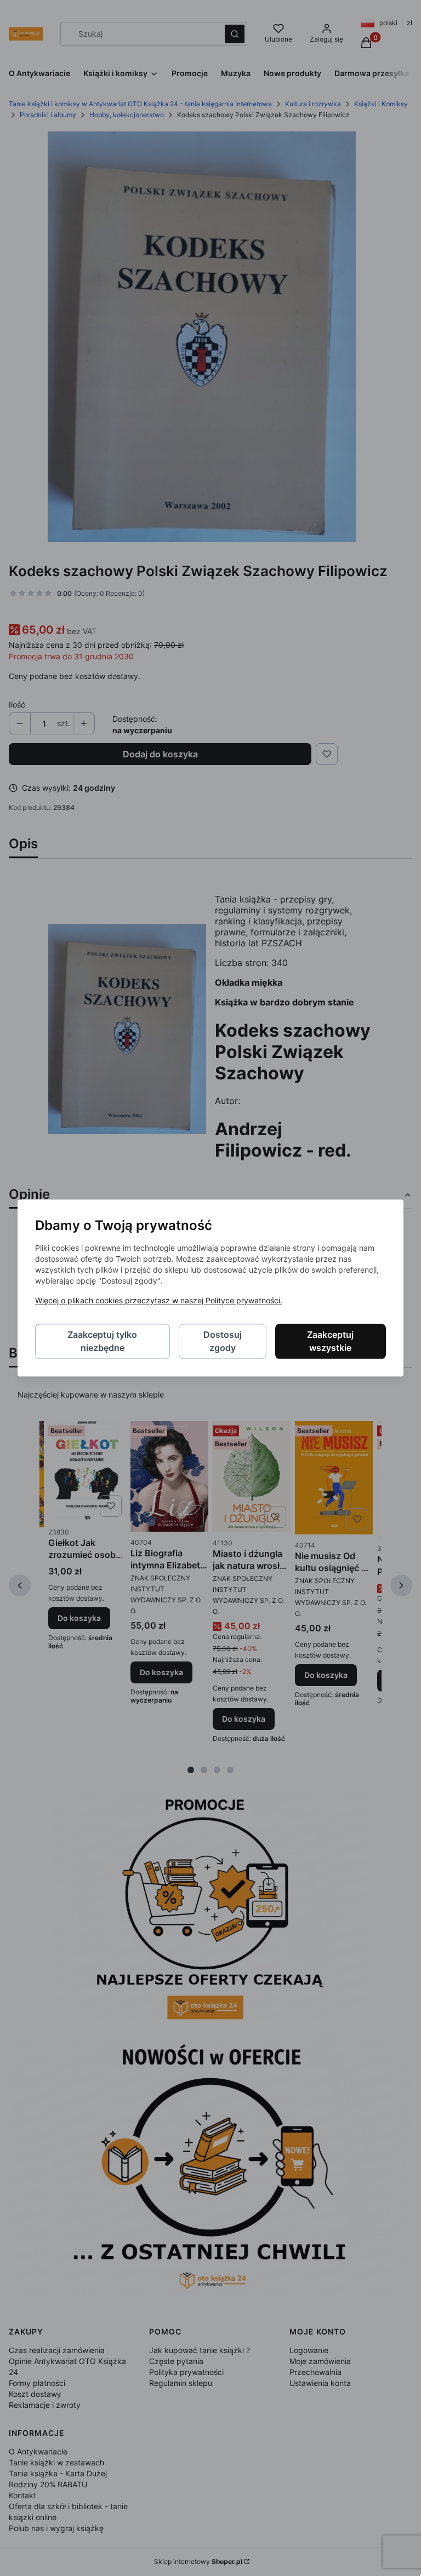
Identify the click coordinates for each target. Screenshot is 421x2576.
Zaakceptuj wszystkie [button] (330, 1342)
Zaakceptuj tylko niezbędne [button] (102, 1342)
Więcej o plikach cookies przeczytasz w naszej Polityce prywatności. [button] (159, 1301)
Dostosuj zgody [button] (223, 1342)
